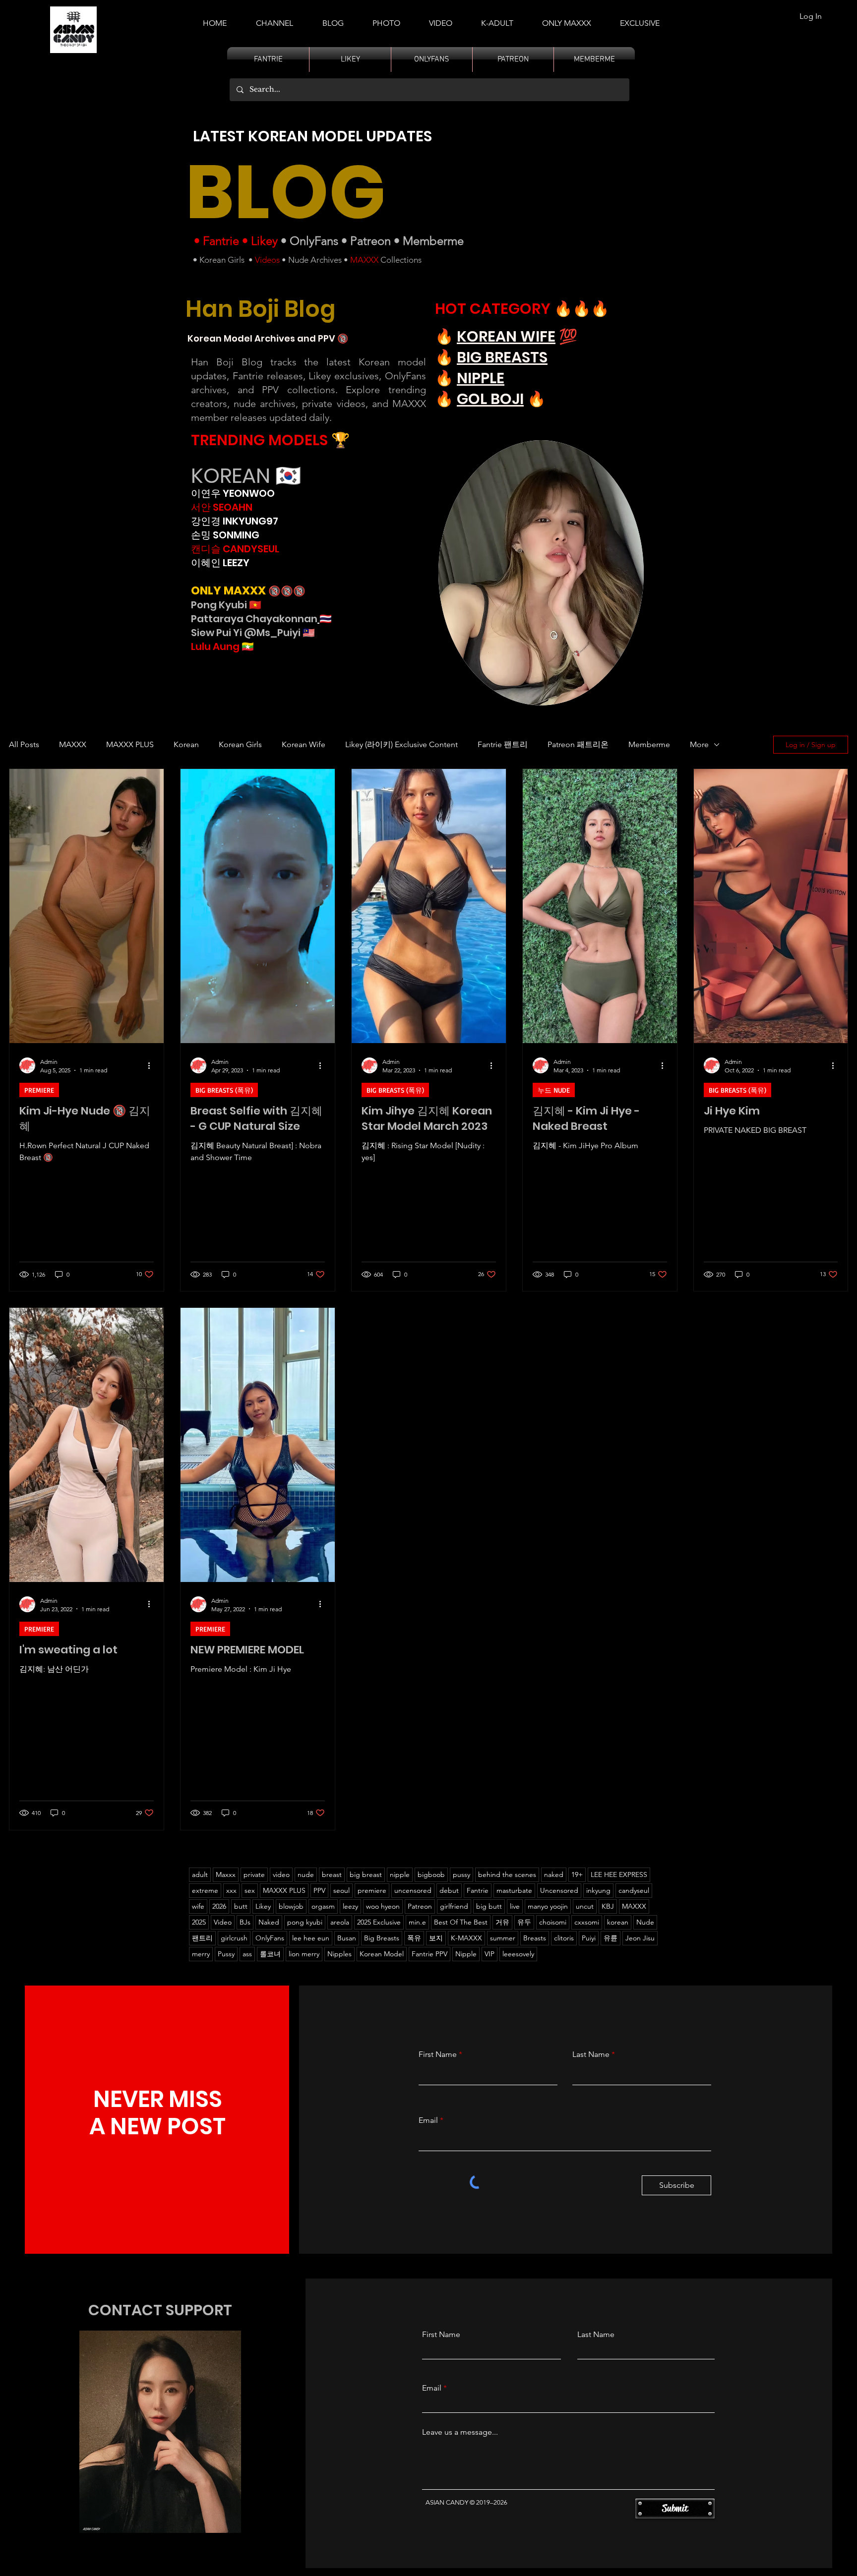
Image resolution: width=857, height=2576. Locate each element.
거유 (502, 1922)
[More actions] (152, 1065)
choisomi (553, 1922)
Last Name (591, 2054)
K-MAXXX (466, 1938)
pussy (461, 1874)
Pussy (226, 1954)
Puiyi (589, 1938)
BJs (245, 1922)
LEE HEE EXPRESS (619, 1874)
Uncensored (559, 1890)
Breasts (535, 1938)
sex (250, 1890)
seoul (341, 1890)
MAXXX (364, 260)
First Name (438, 2054)
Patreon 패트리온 (578, 744)
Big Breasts (382, 1938)
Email (428, 2120)
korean (618, 1922)
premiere (372, 1890)
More (699, 744)
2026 (219, 1906)
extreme (205, 1890)
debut (449, 1890)
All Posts (24, 744)
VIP (490, 1954)
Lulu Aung (215, 646)
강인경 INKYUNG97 (235, 521)
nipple (400, 1874)
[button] (497, 19)
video (281, 1874)
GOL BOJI (490, 399)
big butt (489, 1906)
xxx (231, 1890)
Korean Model (382, 1954)
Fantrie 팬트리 (503, 744)
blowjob (291, 1906)
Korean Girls (222, 260)
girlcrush (234, 1938)
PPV (319, 1890)
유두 (524, 1922)
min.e (417, 1922)
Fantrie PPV (429, 1954)
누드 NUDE (554, 1090)
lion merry (304, 1954)
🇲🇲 (247, 646)
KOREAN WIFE (506, 336)
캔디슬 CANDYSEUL (235, 549)
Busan (347, 1938)
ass (247, 1954)
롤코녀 (270, 1954)
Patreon (370, 241)
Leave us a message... (460, 2432)
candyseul (634, 1890)
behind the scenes (507, 1874)
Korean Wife (304, 744)
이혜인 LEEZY (220, 563)
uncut (585, 1906)
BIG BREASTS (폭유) (224, 1090)
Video (223, 1922)
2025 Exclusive (379, 1922)
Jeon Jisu (640, 1938)
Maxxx (226, 1874)
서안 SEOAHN (222, 507)
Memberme (433, 241)
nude (306, 1874)
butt (241, 1906)
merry (201, 1954)
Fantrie (221, 241)
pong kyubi (305, 1922)
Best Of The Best (461, 1922)
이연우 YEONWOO (233, 493)
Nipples (339, 1954)
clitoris (564, 1938)
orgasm (323, 1906)
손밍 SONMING (225, 535)
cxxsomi (587, 1922)
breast (332, 1874)
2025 (199, 1922)
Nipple (466, 1954)
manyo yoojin (548, 1906)
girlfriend (454, 1906)
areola (340, 1922)
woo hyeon (383, 1906)
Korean (186, 744)
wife (198, 1906)
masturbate (514, 1890)
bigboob (431, 1874)
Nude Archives (315, 260)
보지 (436, 1938)
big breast (366, 1874)
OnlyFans (314, 241)
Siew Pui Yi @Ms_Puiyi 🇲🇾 (253, 633)
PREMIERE (39, 1090)
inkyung (598, 1890)
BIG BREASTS (502, 357)
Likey (264, 241)
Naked (269, 1922)
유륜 (611, 1938)
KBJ (608, 1906)
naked (554, 1874)
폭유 (414, 1938)
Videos (267, 260)
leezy (350, 1906)
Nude (645, 1922)
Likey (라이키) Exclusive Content (401, 744)
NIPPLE (481, 378)
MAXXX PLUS (130, 744)
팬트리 (202, 1938)
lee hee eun (311, 1938)
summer (503, 1938)
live (515, 1906)
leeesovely (518, 1954)
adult (200, 1874)
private (254, 1874)
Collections (400, 260)
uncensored (413, 1890)
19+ (577, 1874)
